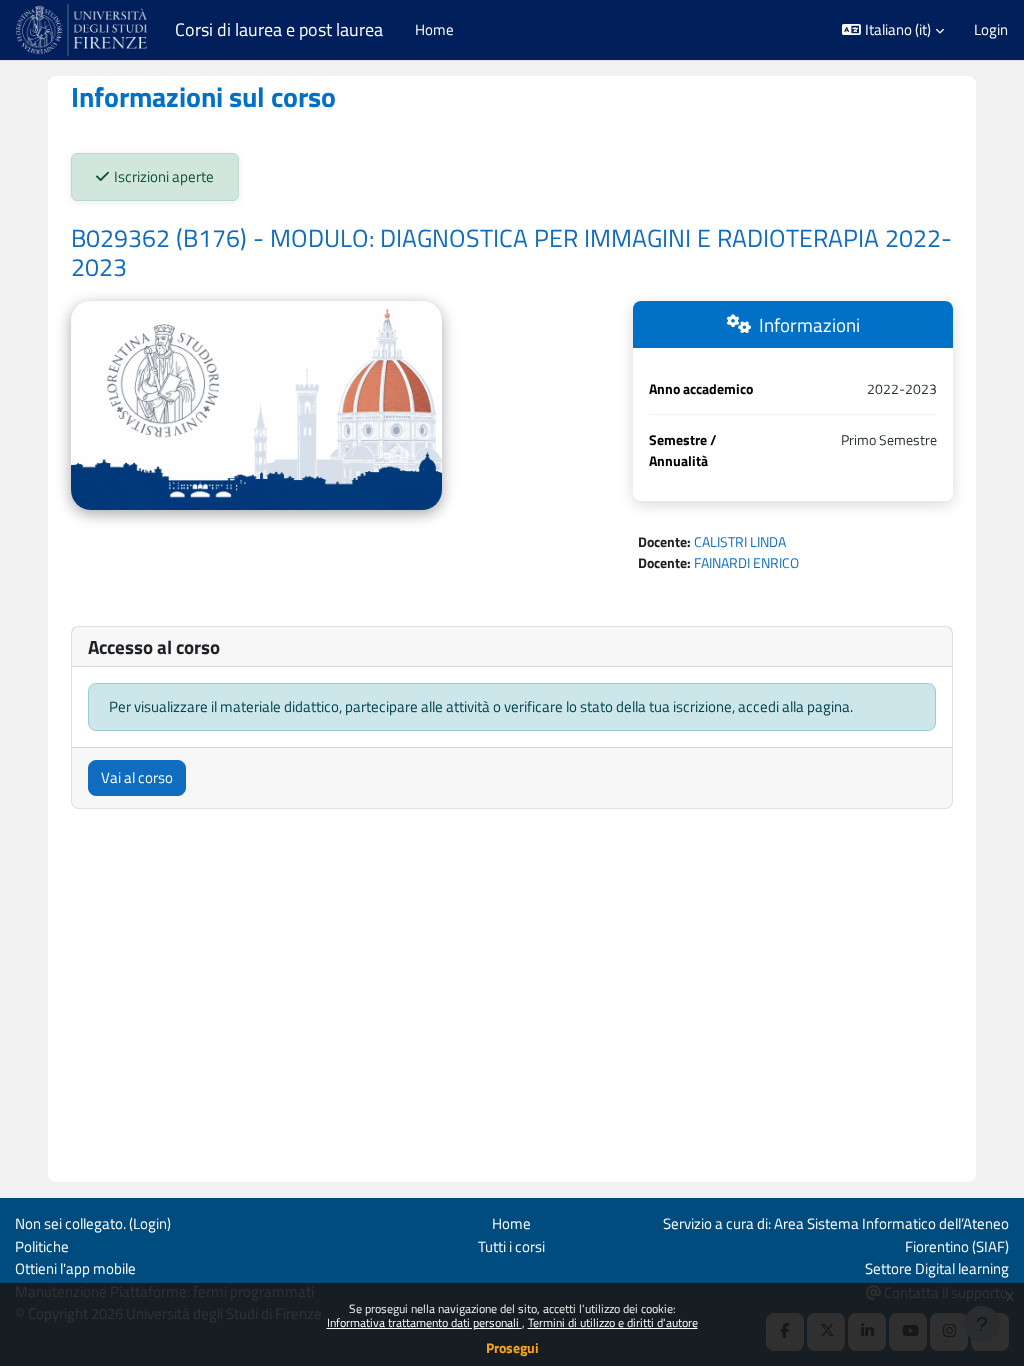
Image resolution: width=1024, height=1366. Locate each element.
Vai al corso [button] (137, 777)
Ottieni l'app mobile (75, 1268)
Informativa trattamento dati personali (424, 1322)
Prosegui (512, 1347)
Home (511, 1223)
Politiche (42, 1246)
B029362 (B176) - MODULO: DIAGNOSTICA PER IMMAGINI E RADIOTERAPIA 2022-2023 (511, 253)
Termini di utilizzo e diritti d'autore (613, 1322)
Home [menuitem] (434, 29)
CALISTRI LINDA (740, 541)
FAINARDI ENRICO (746, 562)
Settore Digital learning (937, 1268)
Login (991, 30)
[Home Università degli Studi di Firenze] (83, 30)
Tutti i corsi (511, 1246)
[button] (893, 30)
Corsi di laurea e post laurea (279, 29)
